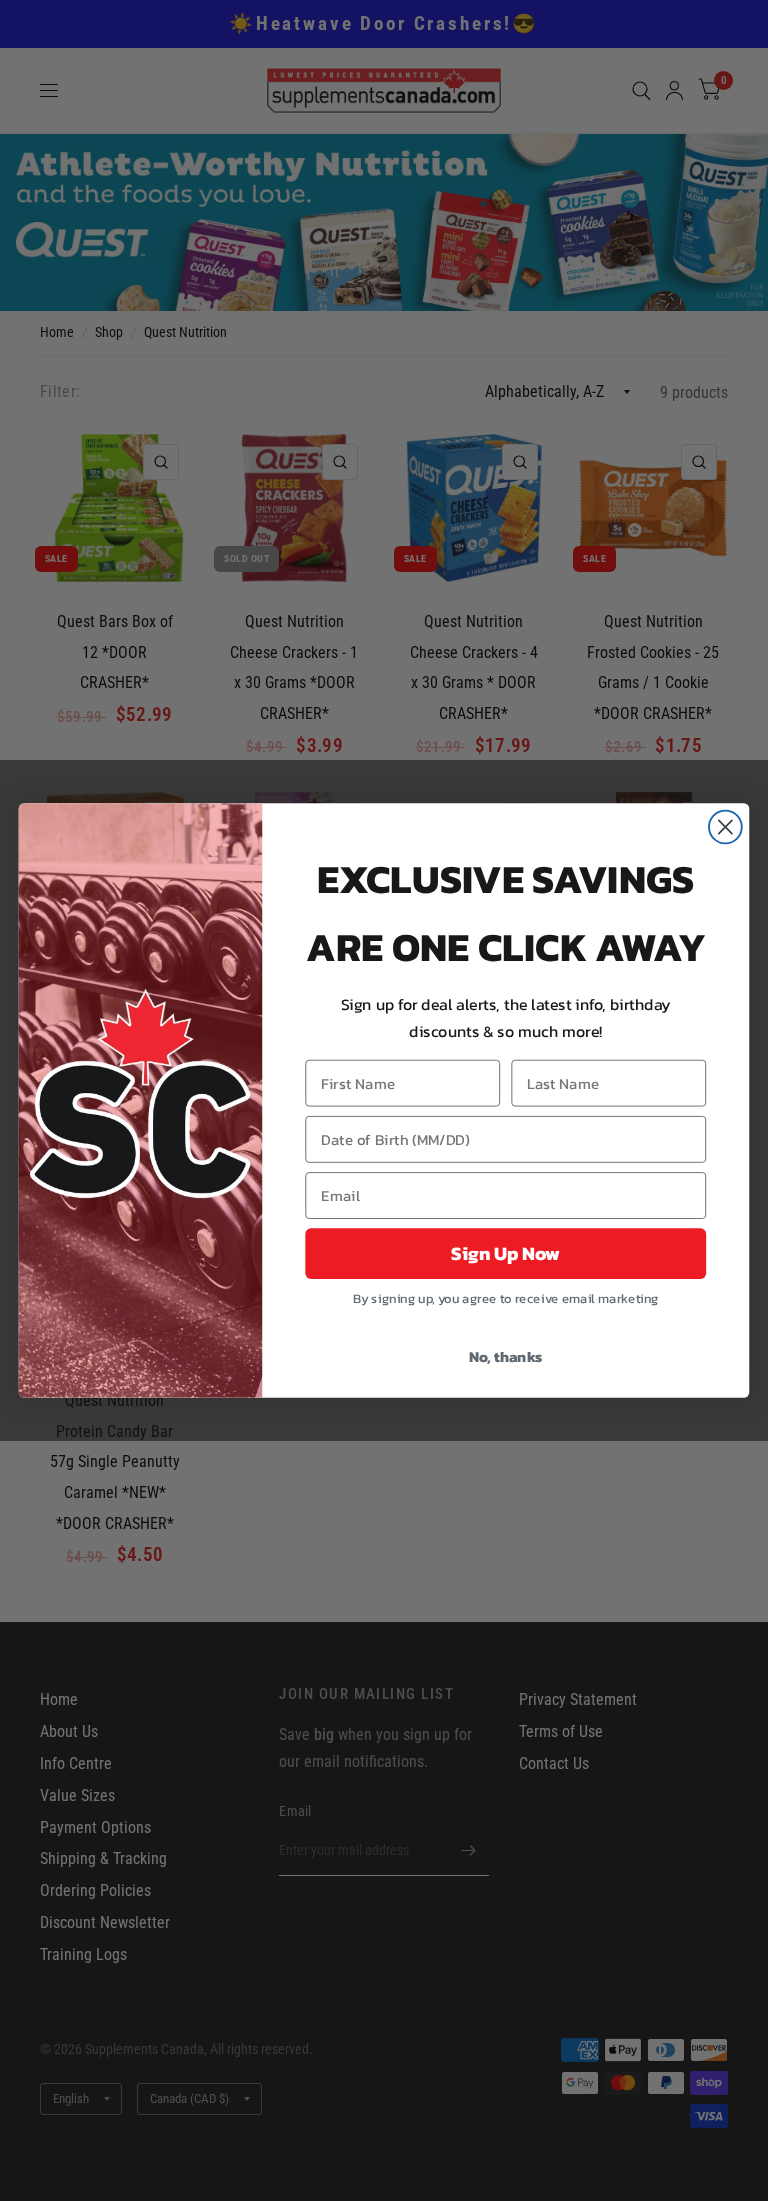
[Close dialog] (725, 827)
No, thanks (506, 1356)
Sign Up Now (505, 1254)
